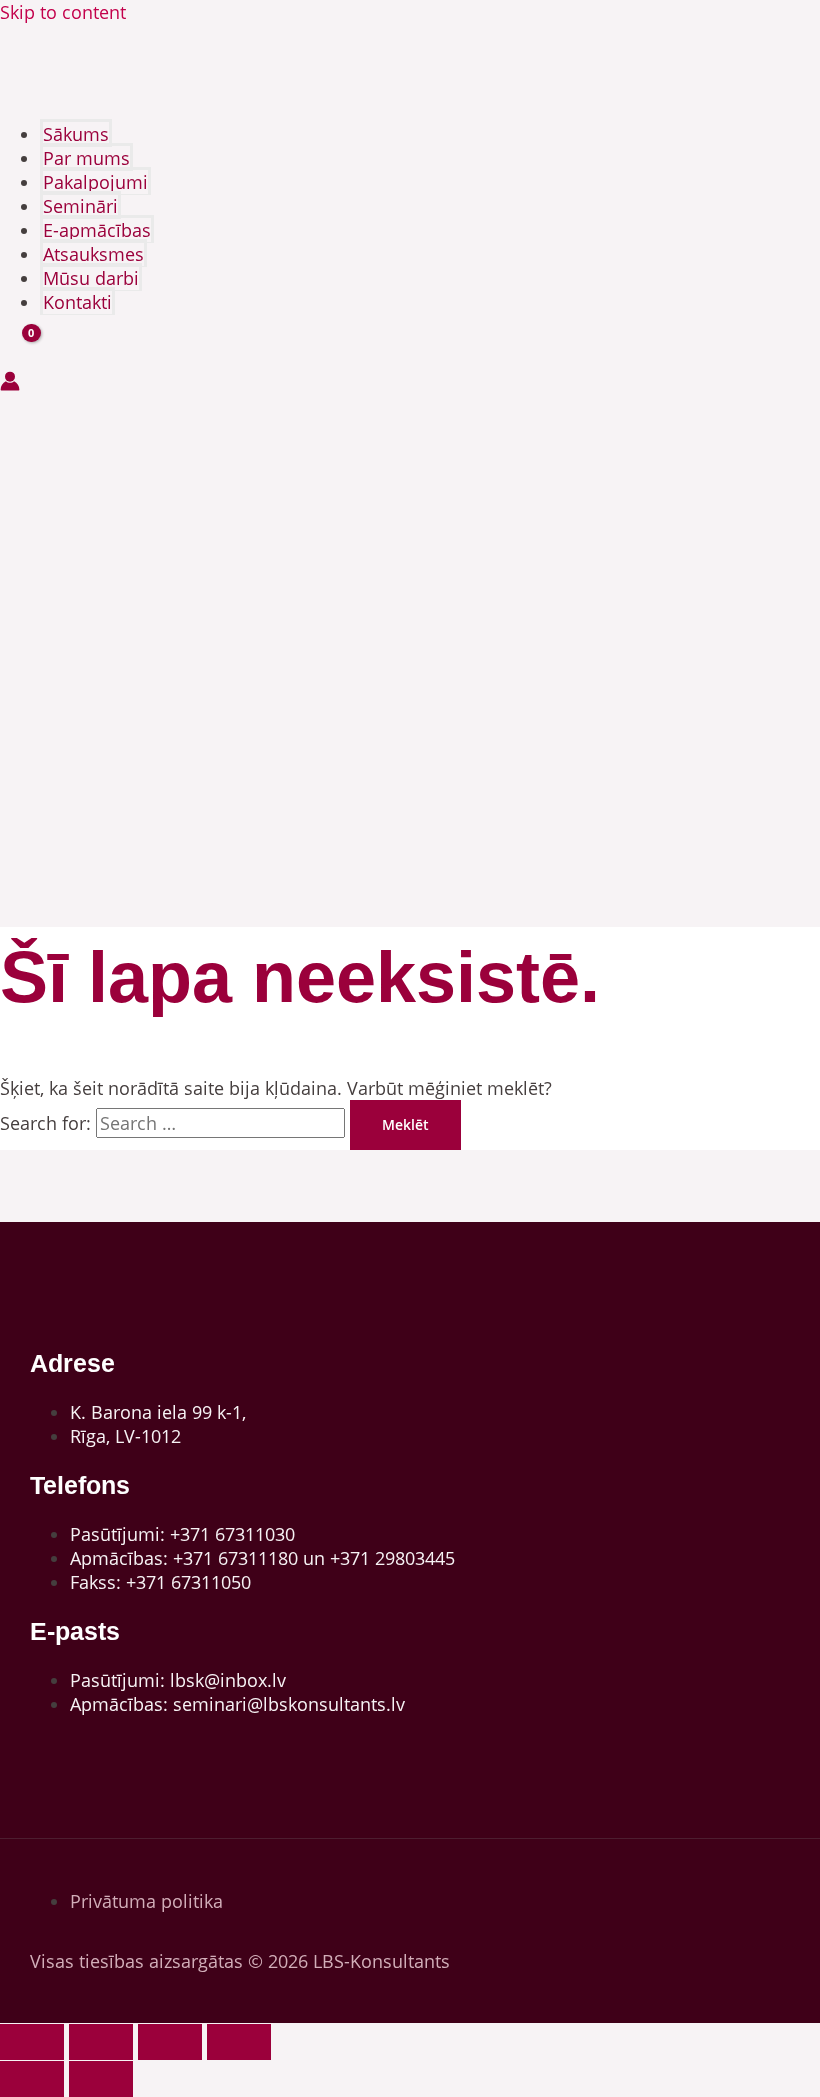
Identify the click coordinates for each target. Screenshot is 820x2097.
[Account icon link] (10, 383)
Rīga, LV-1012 (125, 1436)
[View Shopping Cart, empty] (18, 351)
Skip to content (63, 12)
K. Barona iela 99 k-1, (158, 1412)
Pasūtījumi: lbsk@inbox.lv (178, 1680)
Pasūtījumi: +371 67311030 (182, 1534)
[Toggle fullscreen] (101, 2042)
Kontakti (77, 302)
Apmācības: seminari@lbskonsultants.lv (237, 1704)
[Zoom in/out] (32, 2042)
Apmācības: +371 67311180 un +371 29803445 (262, 1558)
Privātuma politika (146, 1901)
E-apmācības (97, 230)
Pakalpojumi (95, 182)
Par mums (86, 158)
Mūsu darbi (91, 278)
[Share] (170, 2042)
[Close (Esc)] (239, 2042)
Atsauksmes (93, 254)
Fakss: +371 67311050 (160, 1582)
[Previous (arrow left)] (32, 2079)
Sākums (76, 134)
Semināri (80, 206)
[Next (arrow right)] (101, 2079)
